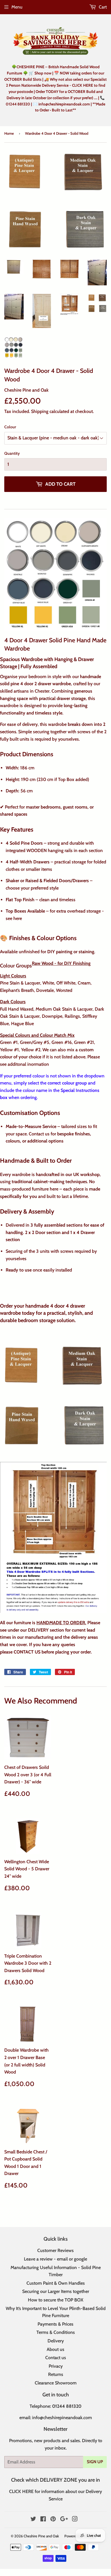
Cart (102, 7)
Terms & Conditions (56, 2332)
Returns (56, 2374)
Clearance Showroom (56, 2383)
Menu (17, 7)
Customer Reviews (55, 2250)
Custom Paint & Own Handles (56, 2283)
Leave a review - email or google (55, 2259)
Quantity (12, 453)
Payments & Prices (55, 2324)
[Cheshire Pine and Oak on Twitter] (33, 2520)
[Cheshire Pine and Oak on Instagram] (75, 2520)
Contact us (56, 2358)
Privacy (56, 2366)
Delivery (56, 2341)
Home (9, 133)
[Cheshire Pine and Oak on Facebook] (43, 2520)
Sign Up (95, 2462)
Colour (10, 427)
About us (55, 2349)
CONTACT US (27, 1652)
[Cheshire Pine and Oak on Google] (64, 2520)
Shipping (40, 411)
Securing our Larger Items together (56, 2291)
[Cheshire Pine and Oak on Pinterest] (53, 2520)
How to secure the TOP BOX (56, 2300)
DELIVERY (38, 1630)
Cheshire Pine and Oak (41, 2536)
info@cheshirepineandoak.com (62, 2418)
